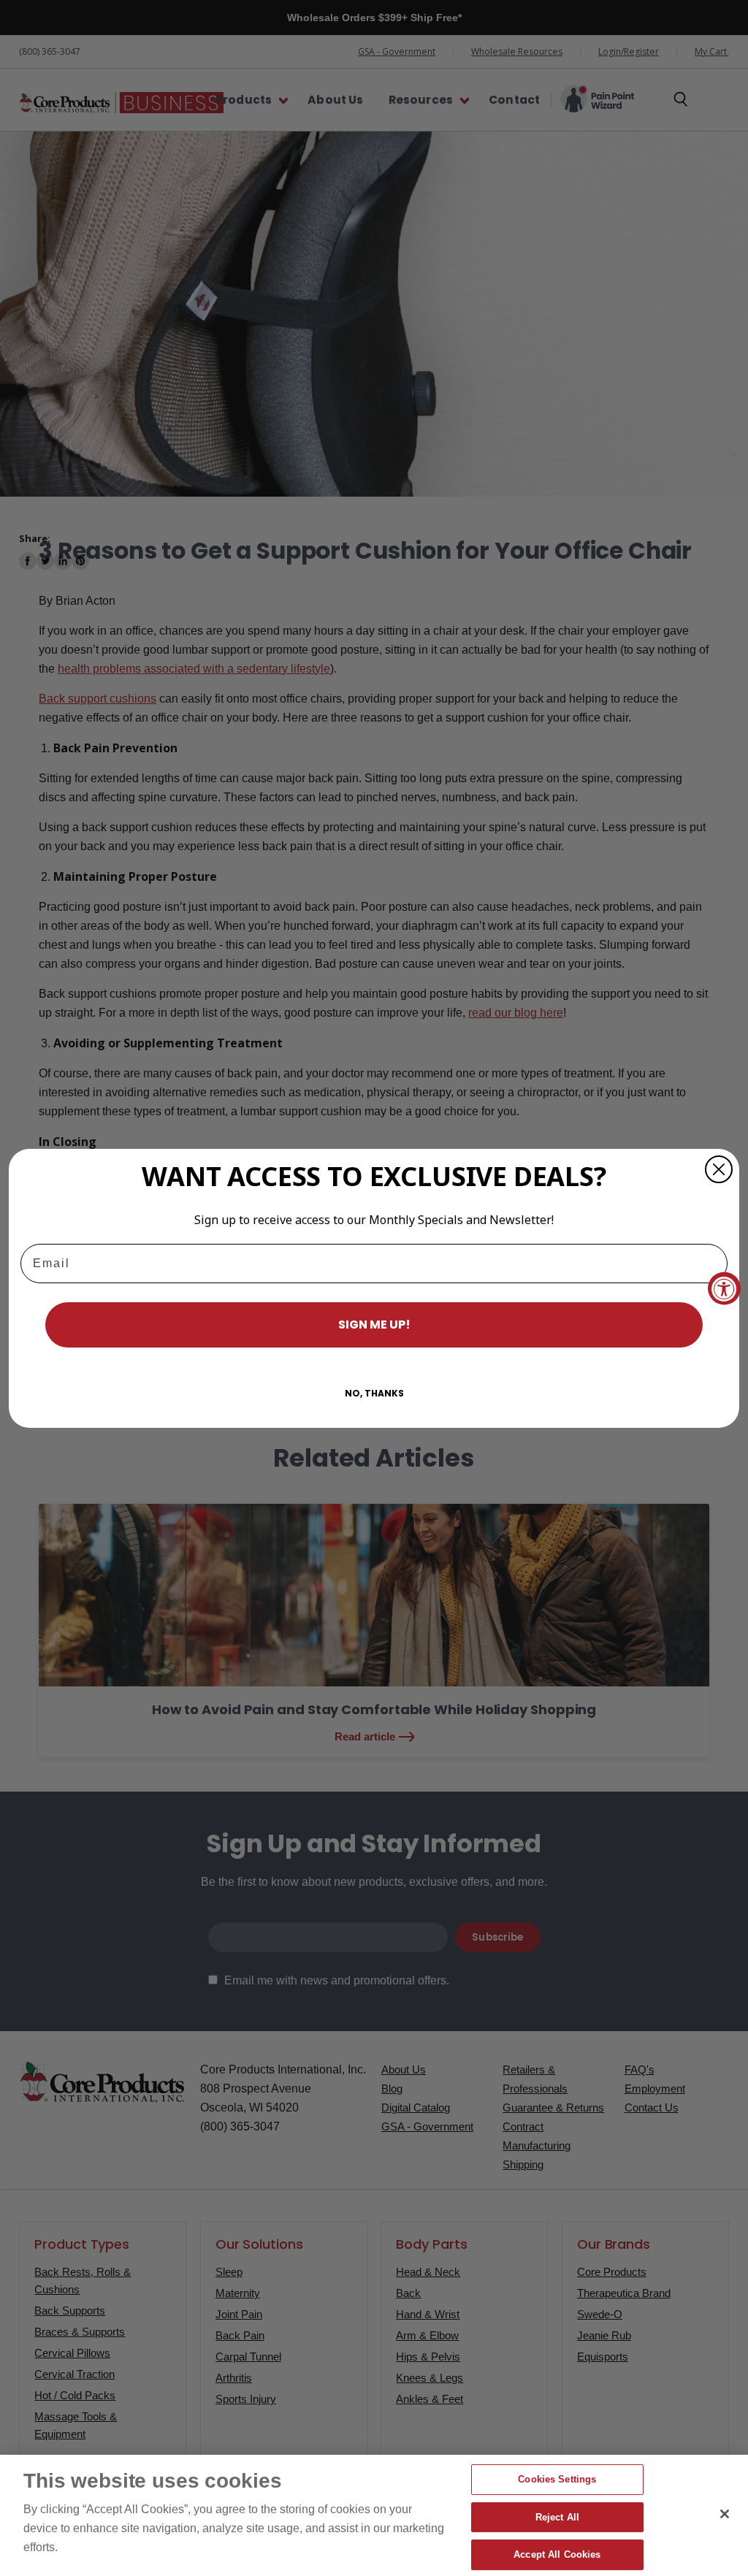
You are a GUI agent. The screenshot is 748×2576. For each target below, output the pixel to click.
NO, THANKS (374, 1393)
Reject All (557, 2517)
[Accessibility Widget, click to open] (724, 1288)
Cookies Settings (557, 2479)
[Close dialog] (719, 1169)
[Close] (725, 2514)
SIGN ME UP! (374, 1325)
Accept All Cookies (557, 2554)
